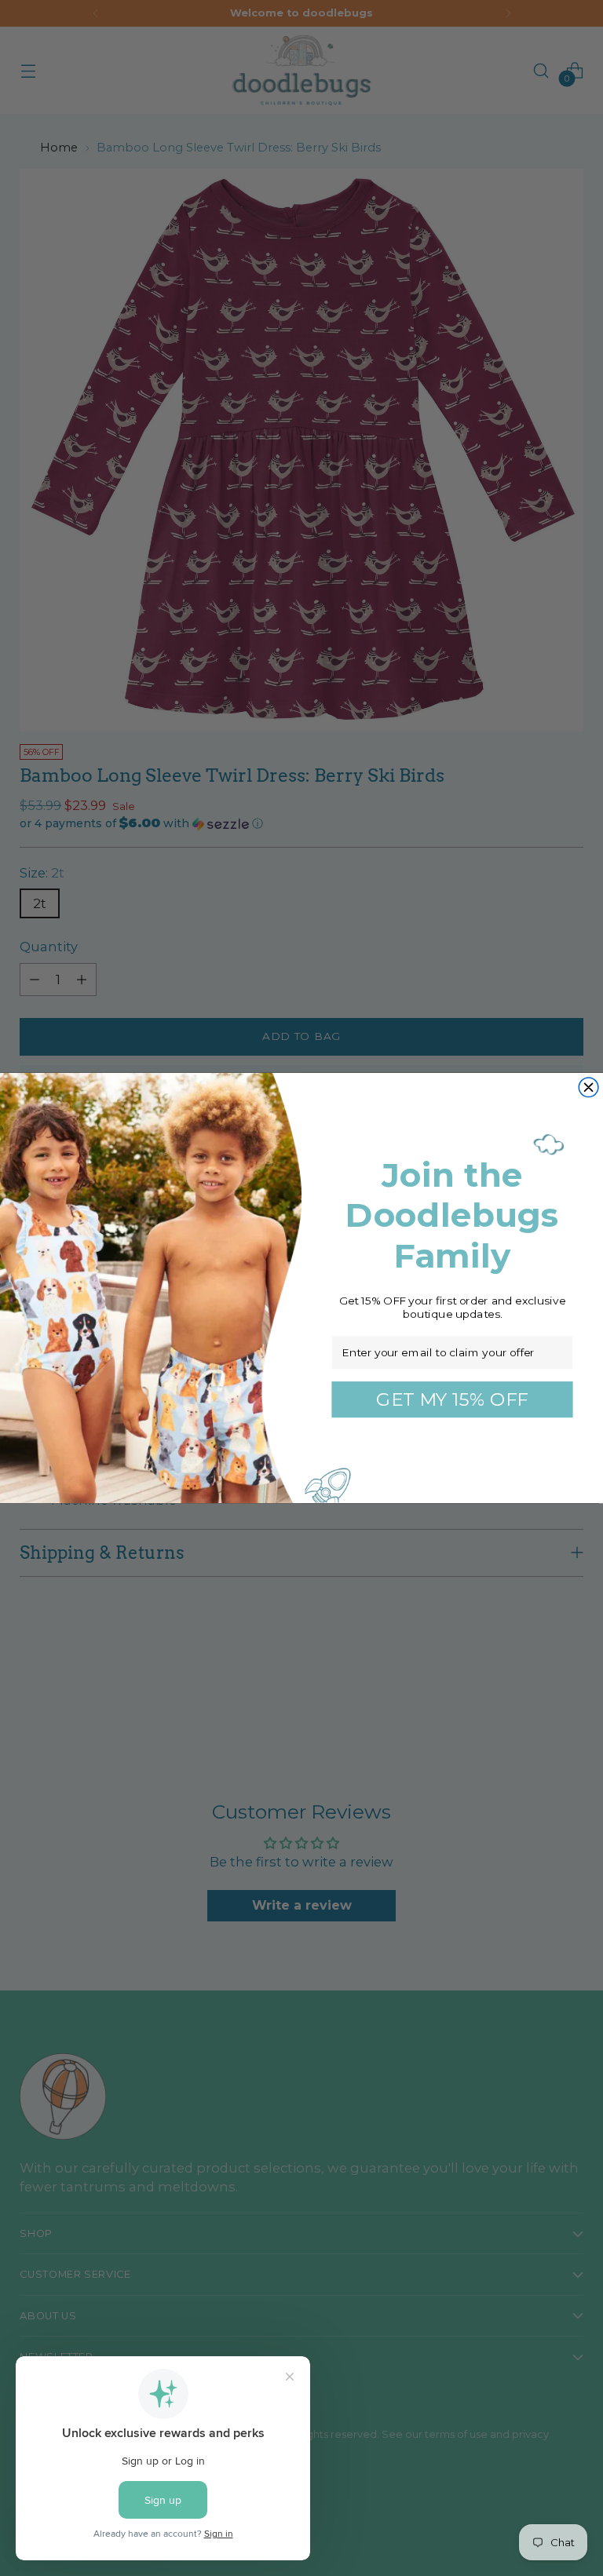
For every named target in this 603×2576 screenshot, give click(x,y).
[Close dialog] (588, 1087)
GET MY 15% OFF (452, 1399)
